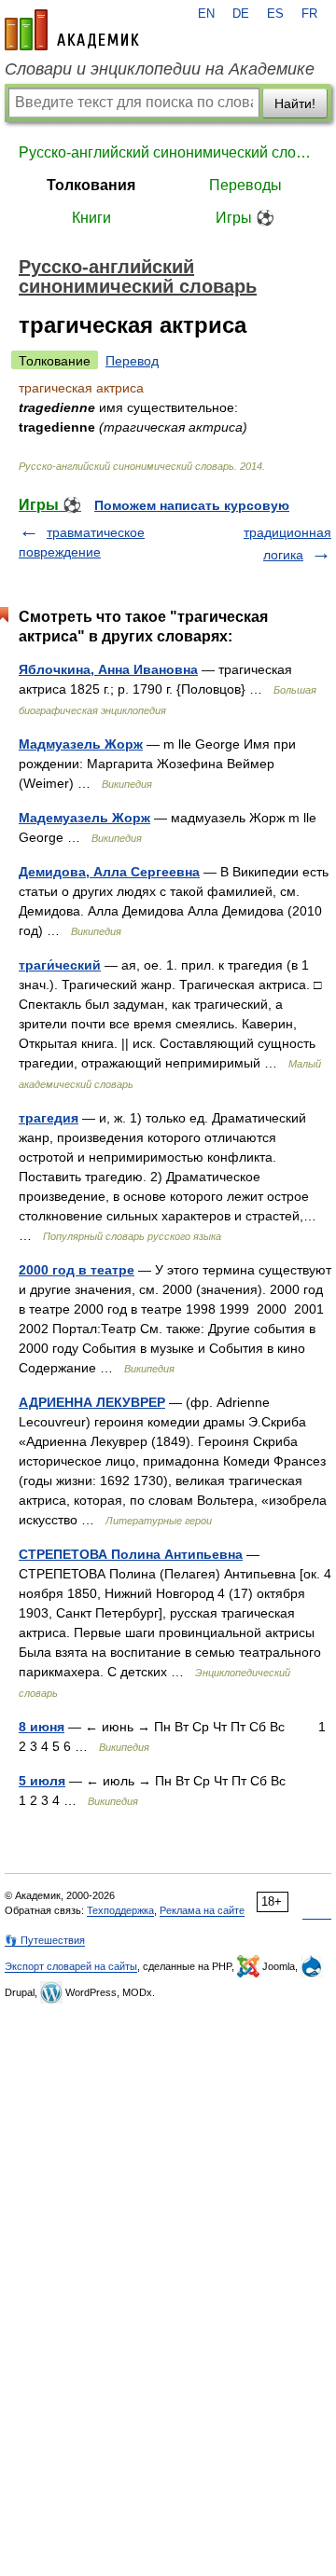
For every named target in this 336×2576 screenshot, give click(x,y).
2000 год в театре (77, 1270)
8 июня (42, 1727)
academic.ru (72, 30)
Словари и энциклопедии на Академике (160, 69)
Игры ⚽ (245, 218)
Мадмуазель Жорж (81, 744)
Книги (91, 218)
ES (275, 14)
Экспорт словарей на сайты (71, 1966)
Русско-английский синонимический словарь (168, 152)
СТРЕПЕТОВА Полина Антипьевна (131, 1554)
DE (241, 14)
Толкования (91, 185)
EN (206, 14)
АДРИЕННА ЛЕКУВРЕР (92, 1402)
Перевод (132, 361)
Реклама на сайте (202, 1910)
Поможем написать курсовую (192, 505)
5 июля (42, 1781)
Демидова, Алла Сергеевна (109, 872)
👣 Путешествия (45, 1940)
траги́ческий (60, 965)
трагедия (49, 1118)
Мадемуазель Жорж (84, 818)
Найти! (295, 103)
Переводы (245, 185)
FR (309, 14)
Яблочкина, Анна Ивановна (108, 669)
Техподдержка (120, 1910)
